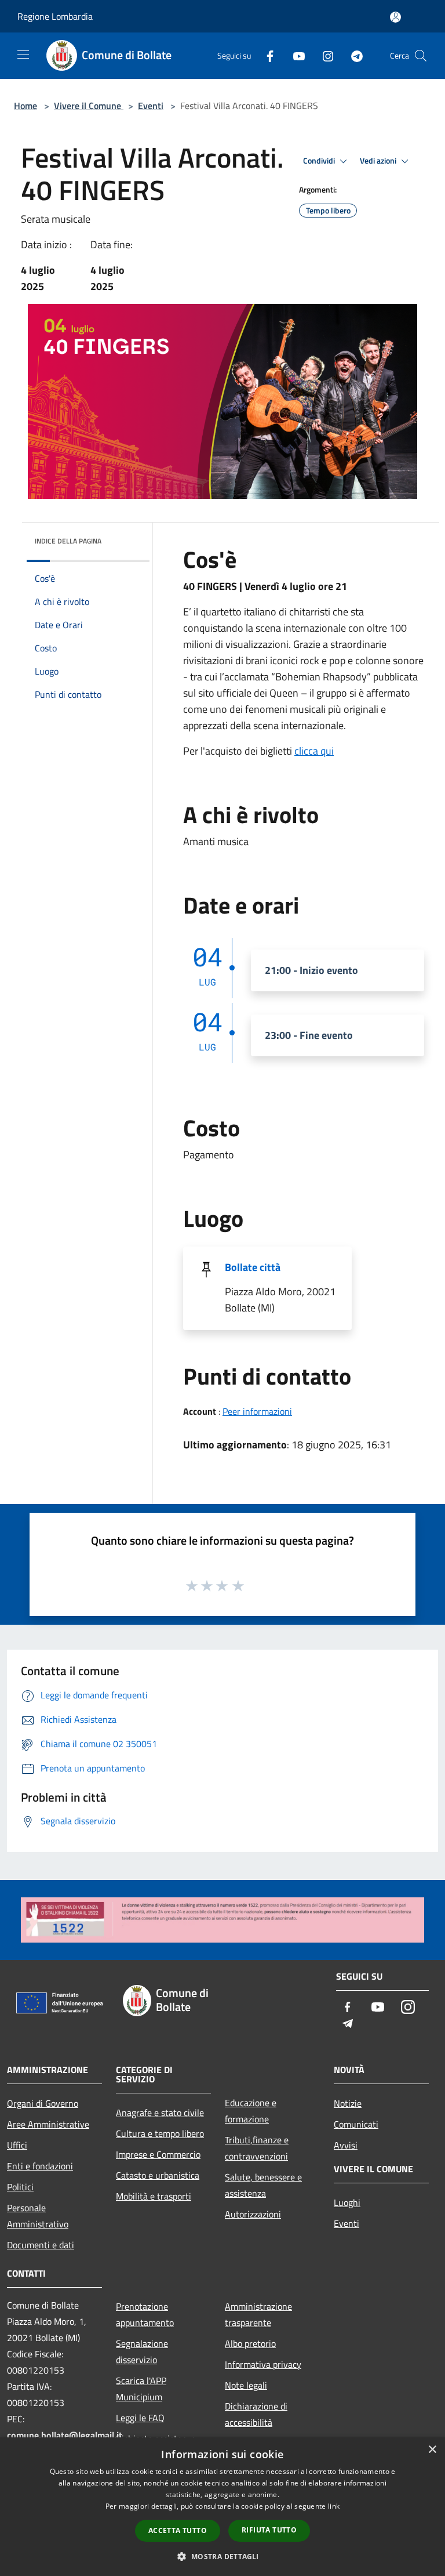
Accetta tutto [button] (178, 2530)
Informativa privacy (263, 2364)
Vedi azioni (379, 161)
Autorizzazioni (253, 2214)
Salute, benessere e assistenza (263, 2185)
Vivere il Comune (89, 106)
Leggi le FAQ (140, 2418)
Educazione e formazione (251, 2111)
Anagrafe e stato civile (160, 2113)
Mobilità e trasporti (154, 2196)
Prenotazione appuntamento (145, 2314)
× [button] (432, 2450)
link (334, 2506)
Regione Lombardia (55, 16)
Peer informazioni (257, 1411)
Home (25, 106)
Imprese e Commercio (158, 2154)
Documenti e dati (41, 2245)
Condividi (320, 161)
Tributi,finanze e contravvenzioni (257, 2148)
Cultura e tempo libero (160, 2133)
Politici (20, 2187)
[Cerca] (421, 56)
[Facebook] (265, 55)
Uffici (17, 2145)
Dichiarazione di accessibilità (256, 2414)
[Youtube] (294, 55)
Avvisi (346, 2145)
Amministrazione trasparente (258, 2314)
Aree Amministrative (48, 2124)
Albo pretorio (250, 2343)
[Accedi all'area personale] (395, 17)
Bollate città (253, 1267)
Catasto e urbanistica (158, 2175)
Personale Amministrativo (38, 2216)
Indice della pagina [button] (68, 541)
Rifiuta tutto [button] (269, 2530)
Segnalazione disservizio (142, 2352)
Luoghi (347, 2202)
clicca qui (314, 751)
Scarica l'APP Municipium (141, 2389)
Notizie (348, 2103)
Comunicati (356, 2124)
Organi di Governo (43, 2103)
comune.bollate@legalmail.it (65, 2435)
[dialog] (222, 2507)
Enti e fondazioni (40, 2166)
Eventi (151, 106)
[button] (222, 2556)
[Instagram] (323, 55)
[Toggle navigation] (23, 55)
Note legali (246, 2385)
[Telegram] (352, 55)
